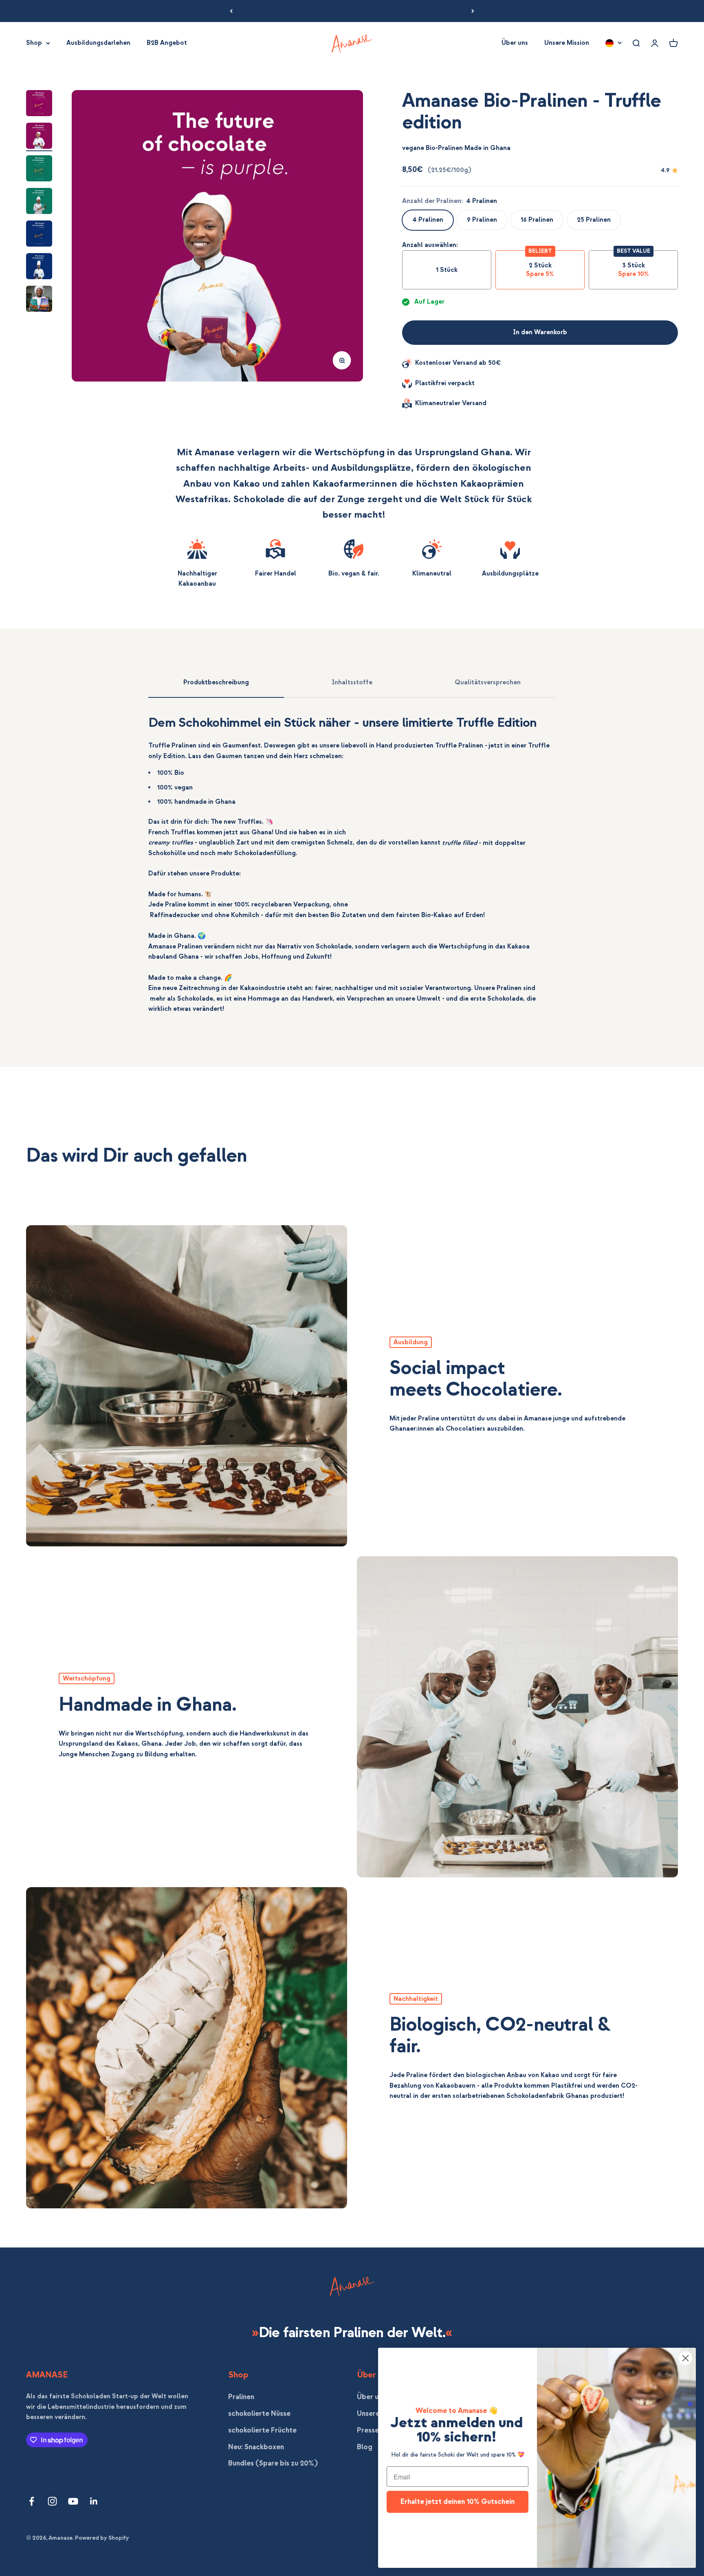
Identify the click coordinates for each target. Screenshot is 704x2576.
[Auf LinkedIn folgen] (94, 2501)
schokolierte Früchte (262, 2430)
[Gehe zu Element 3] (39, 170)
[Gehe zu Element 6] (39, 267)
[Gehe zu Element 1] (39, 104)
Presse (368, 2430)
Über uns (515, 43)
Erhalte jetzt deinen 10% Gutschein (458, 2502)
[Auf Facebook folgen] (32, 2501)
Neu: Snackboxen (256, 2447)
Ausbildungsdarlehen (98, 43)
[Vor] (473, 11)
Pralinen (241, 2397)
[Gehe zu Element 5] (39, 235)
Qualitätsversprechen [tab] (488, 682)
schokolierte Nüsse (259, 2414)
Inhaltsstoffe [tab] (352, 682)
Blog (365, 2447)
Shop (34, 43)
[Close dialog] (685, 2358)
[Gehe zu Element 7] (39, 300)
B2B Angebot (167, 43)
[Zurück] (231, 11)
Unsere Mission (567, 43)
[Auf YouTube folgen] (73, 2501)
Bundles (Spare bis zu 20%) (273, 2463)
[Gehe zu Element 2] (39, 137)
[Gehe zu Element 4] (39, 202)
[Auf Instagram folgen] (52, 2501)
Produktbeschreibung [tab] (216, 682)
